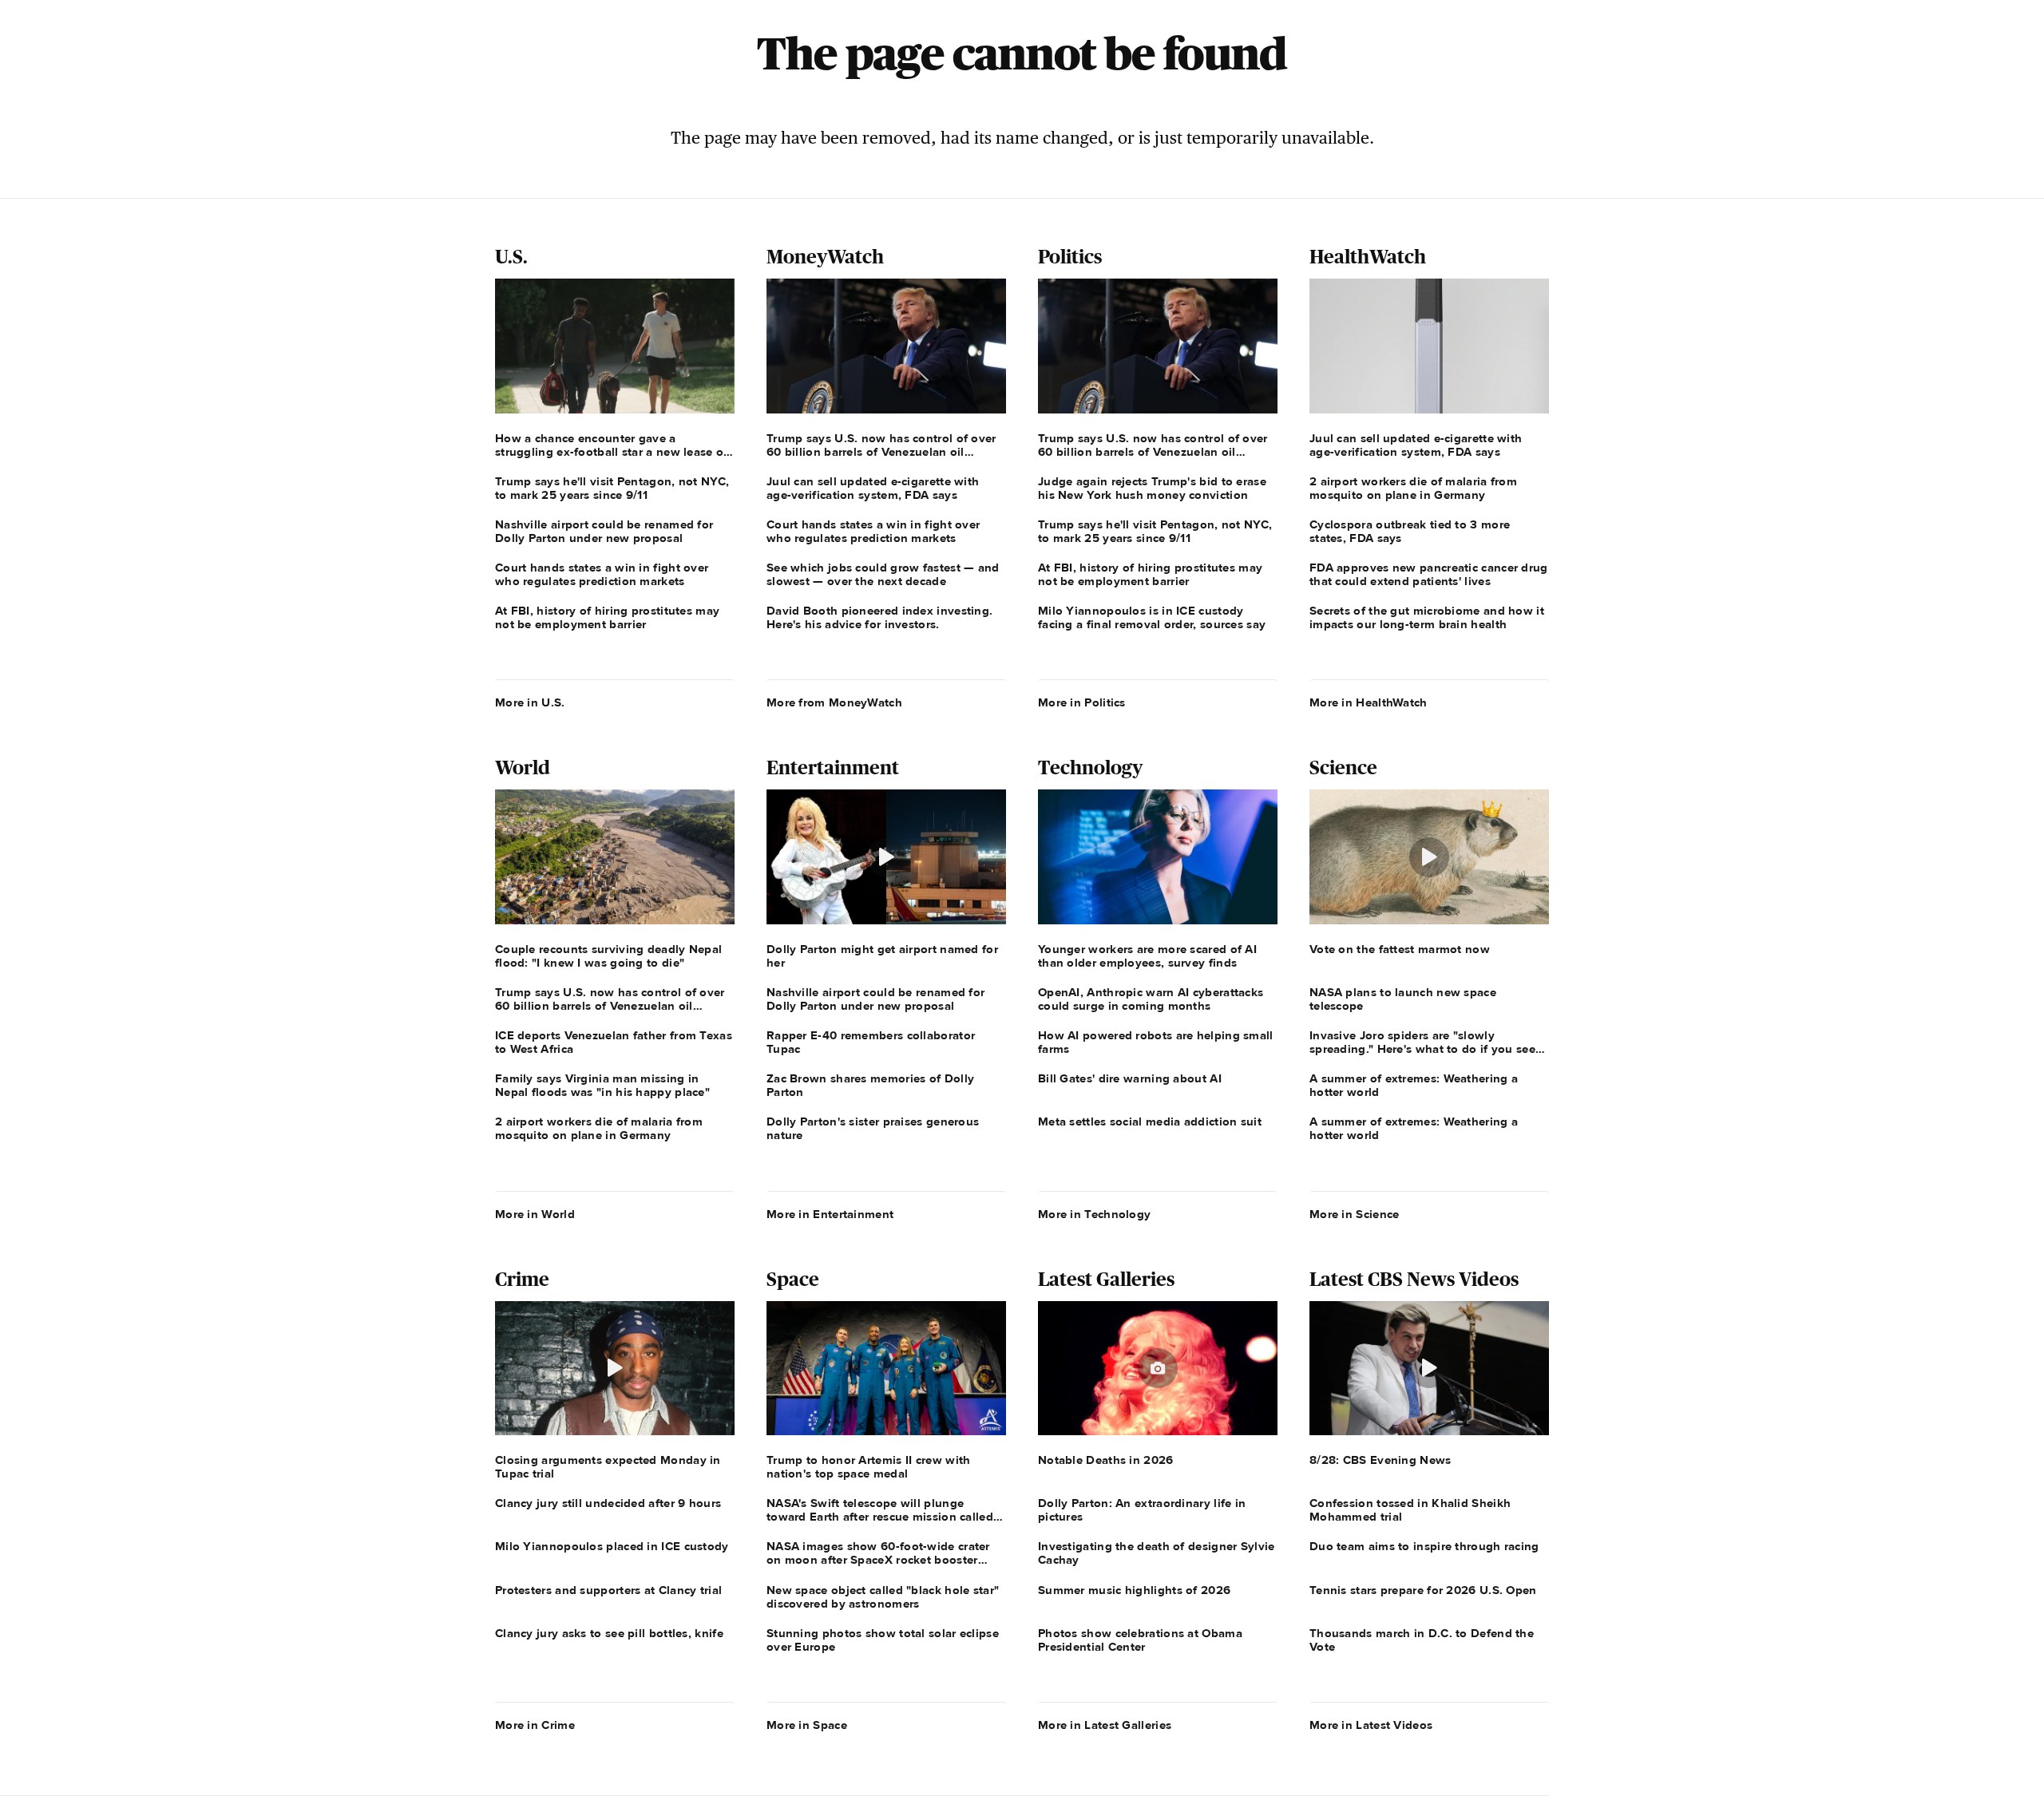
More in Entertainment (830, 1214)
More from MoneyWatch (834, 702)
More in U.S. (530, 702)
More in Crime (535, 1725)
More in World (535, 1214)
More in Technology (1094, 1214)
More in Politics (1082, 702)
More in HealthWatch (1369, 702)
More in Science (1355, 1214)
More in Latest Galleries (1105, 1725)
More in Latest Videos (1371, 1725)
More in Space (807, 1725)
